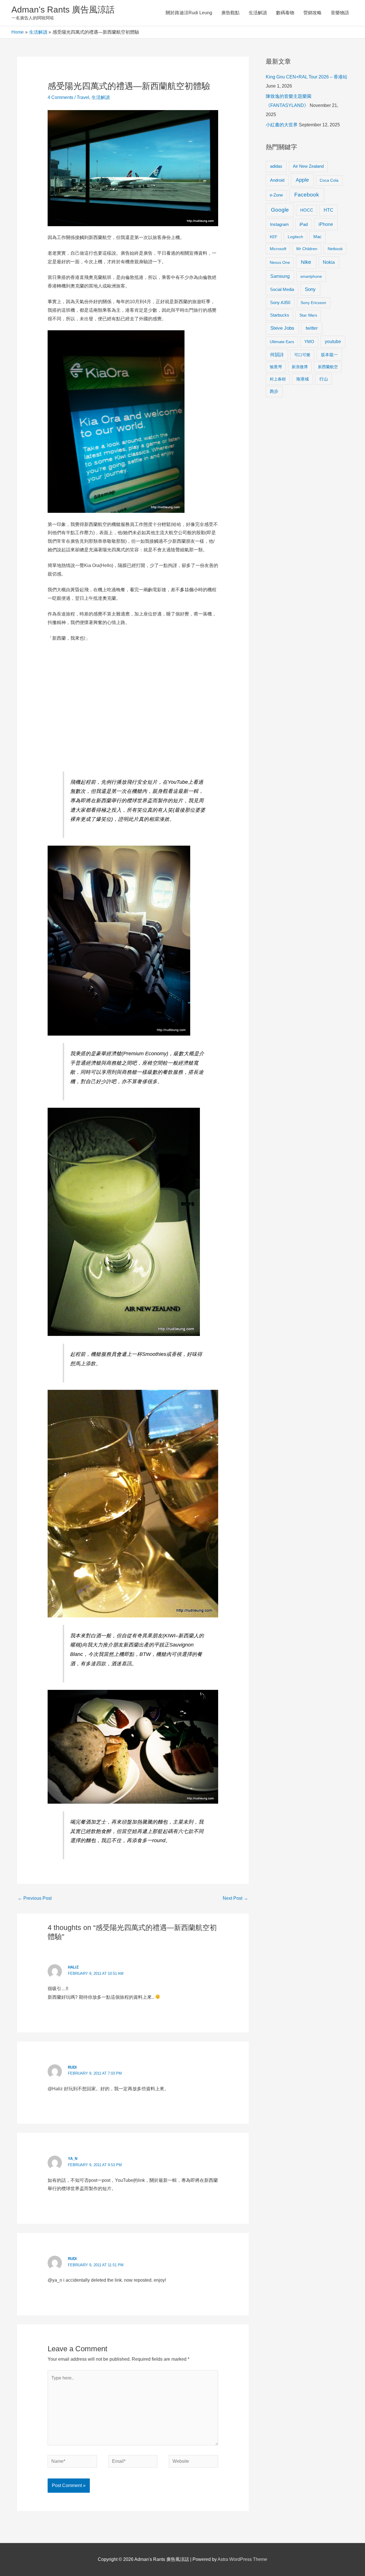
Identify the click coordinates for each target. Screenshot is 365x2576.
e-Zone (276, 195)
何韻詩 (277, 355)
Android (277, 180)
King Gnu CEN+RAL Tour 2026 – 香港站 (307, 77)
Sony (310, 289)
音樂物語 (340, 13)
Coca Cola (329, 180)
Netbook (335, 249)
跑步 (274, 391)
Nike (306, 262)
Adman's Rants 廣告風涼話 (63, 10)
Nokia (329, 262)
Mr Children (307, 249)
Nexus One (280, 262)
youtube (333, 342)
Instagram (279, 224)
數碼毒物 (285, 13)
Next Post (235, 1898)
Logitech (295, 237)
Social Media (282, 289)
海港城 (302, 379)
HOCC (307, 210)
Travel (83, 97)
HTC (328, 210)
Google (280, 210)
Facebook (307, 195)
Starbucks (280, 315)
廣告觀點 (230, 13)
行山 (324, 379)
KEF (274, 237)
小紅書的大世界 (282, 125)
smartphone (311, 276)
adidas (276, 166)
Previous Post (35, 1898)
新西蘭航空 (328, 367)
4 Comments (60, 97)
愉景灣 (276, 367)
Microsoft (278, 249)
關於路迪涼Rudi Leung (189, 13)
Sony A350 (280, 302)
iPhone (326, 224)
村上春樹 (278, 379)
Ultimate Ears (282, 342)
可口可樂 (302, 355)
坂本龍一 (329, 355)
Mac (318, 237)
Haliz (73, 1967)
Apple (302, 180)
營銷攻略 (313, 13)
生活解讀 (258, 13)
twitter (312, 328)
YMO (309, 342)
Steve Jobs (282, 328)
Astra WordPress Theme (242, 2559)
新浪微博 (300, 367)
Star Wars (308, 315)
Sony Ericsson (313, 303)
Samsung (280, 276)
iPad (304, 224)
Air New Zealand (308, 166)
